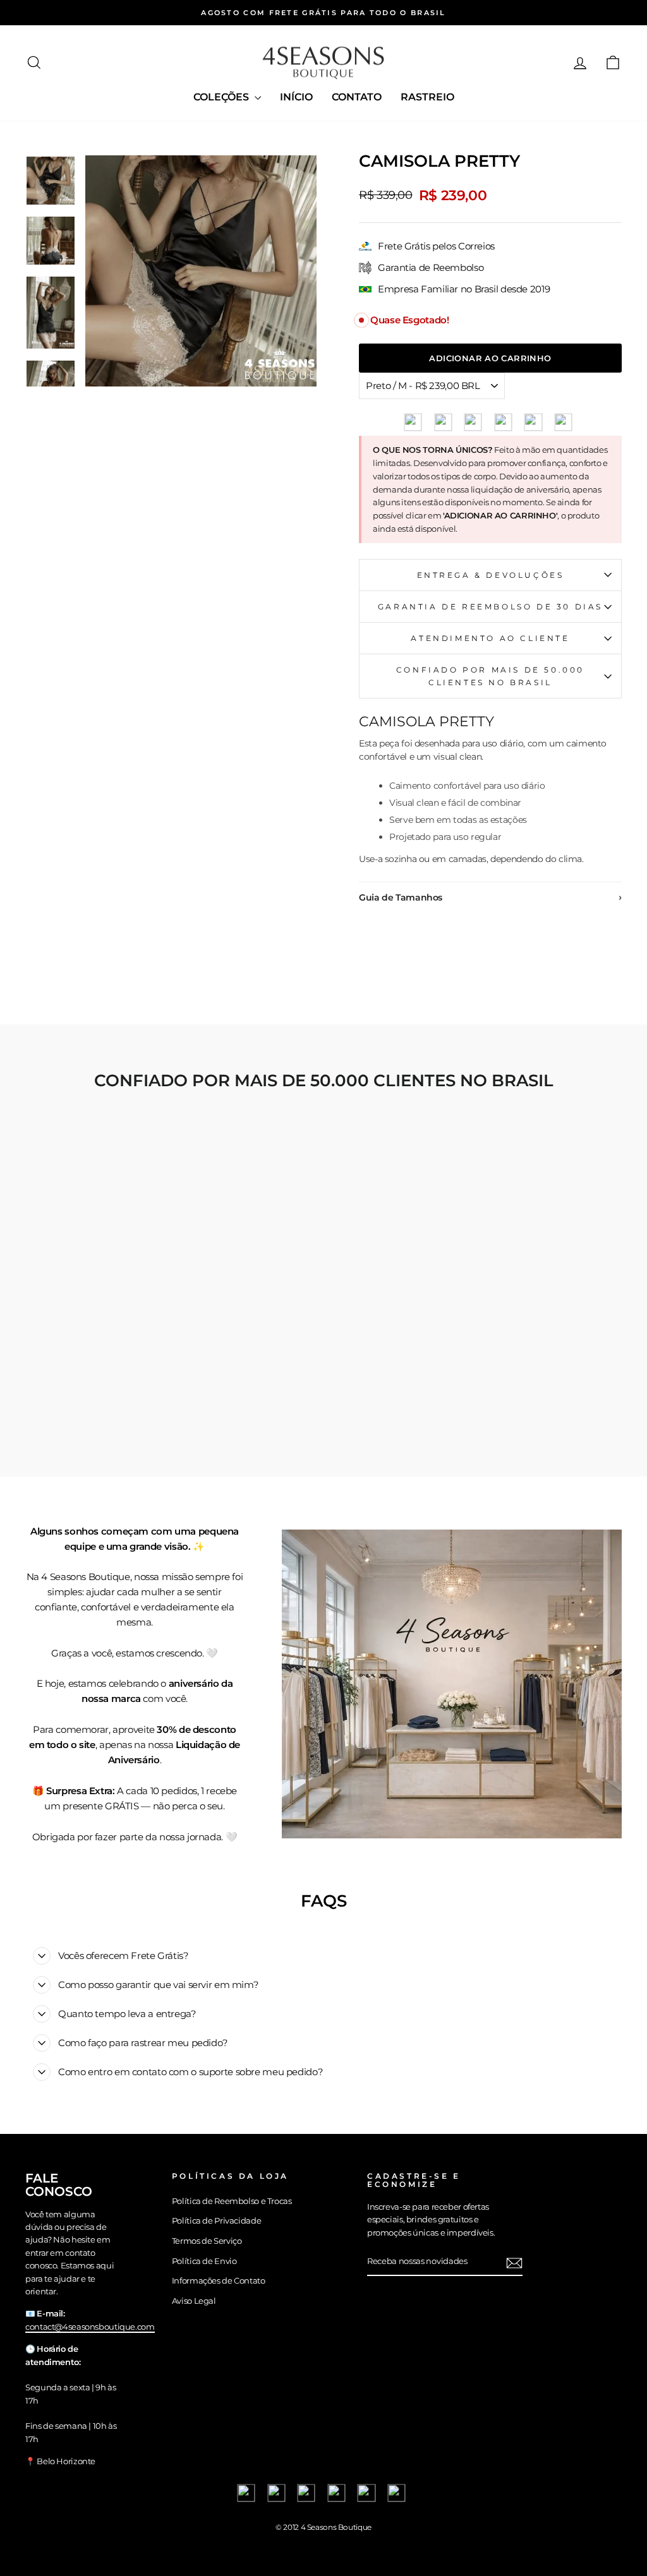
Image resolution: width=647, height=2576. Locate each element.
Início (296, 97)
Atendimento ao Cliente (490, 638)
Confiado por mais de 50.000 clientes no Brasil (490, 676)
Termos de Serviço (207, 2241)
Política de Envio (204, 2261)
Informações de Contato (219, 2281)
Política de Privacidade (216, 2221)
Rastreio (427, 97)
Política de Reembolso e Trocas (232, 2201)
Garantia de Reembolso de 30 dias (490, 607)
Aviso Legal (194, 2301)
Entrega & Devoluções (491, 575)
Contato (357, 97)
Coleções (222, 97)
